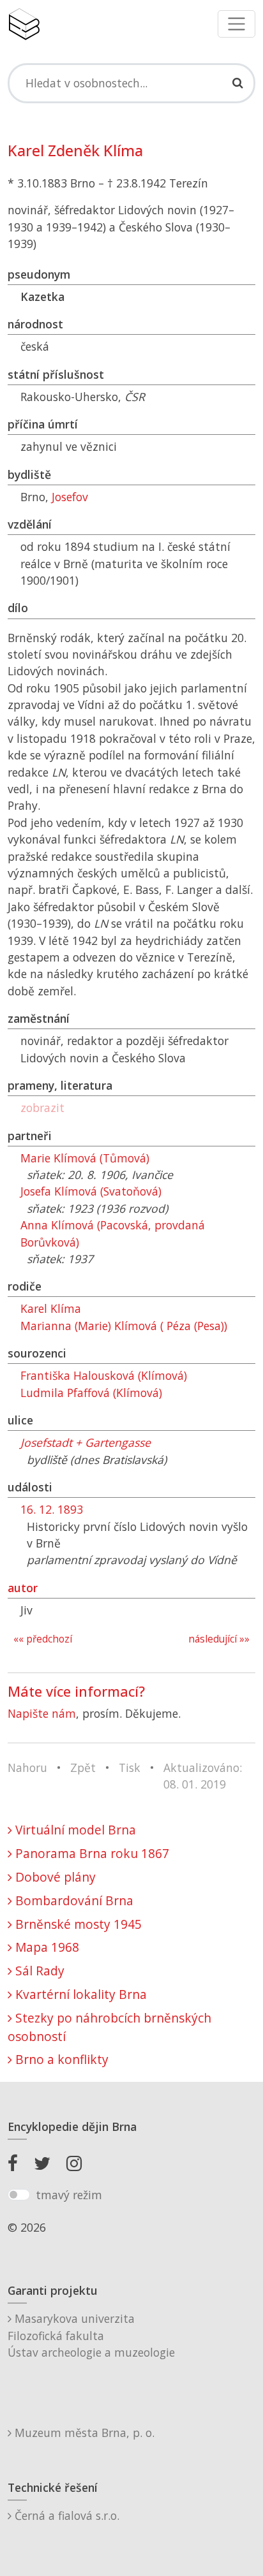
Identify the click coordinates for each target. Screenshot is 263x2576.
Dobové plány (54, 1877)
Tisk (130, 1767)
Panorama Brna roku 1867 (91, 1853)
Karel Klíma (51, 1308)
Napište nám (42, 1713)
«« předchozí (43, 1639)
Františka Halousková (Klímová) (104, 1375)
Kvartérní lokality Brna (79, 1994)
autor (23, 1588)
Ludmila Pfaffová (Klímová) (91, 1393)
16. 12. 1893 (52, 1509)
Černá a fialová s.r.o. (65, 2515)
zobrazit (42, 1108)
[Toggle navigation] (237, 24)
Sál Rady (38, 1971)
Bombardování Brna (73, 1900)
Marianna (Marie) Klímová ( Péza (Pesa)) (124, 1326)
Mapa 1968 (46, 1947)
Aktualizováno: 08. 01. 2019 (203, 1776)
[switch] (19, 2195)
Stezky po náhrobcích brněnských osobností (109, 2027)
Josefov (70, 497)
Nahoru (27, 1767)
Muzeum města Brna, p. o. (83, 2433)
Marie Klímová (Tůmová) (85, 1158)
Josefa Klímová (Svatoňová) (91, 1191)
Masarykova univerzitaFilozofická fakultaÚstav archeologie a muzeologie (91, 2335)
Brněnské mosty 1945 (77, 1924)
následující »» (219, 1639)
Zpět (83, 1767)
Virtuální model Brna (74, 1830)
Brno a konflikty (60, 2059)
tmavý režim (69, 2195)
